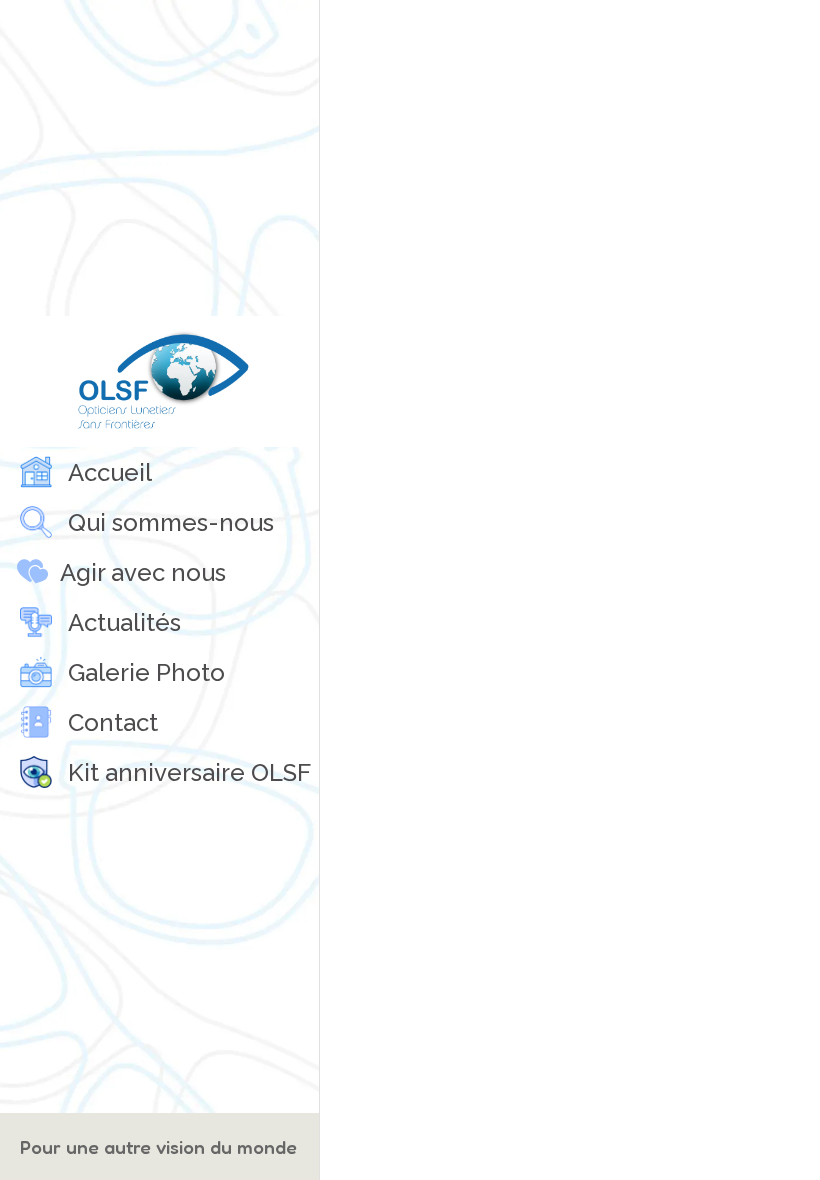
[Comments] (788, 32)
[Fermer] (352, 32)
